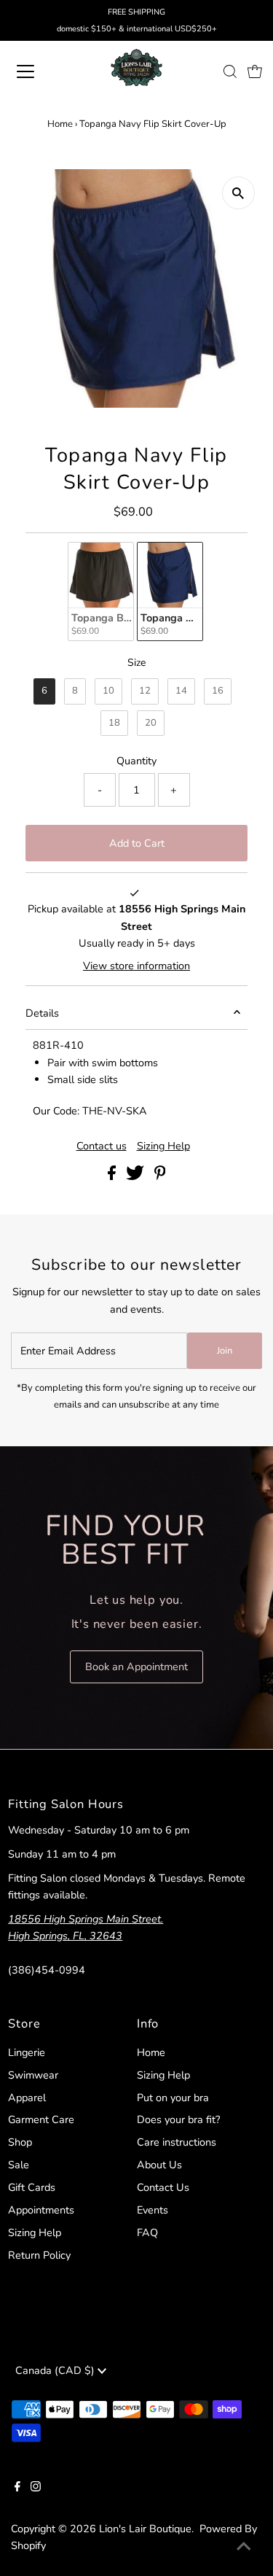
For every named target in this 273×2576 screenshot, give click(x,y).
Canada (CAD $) (56, 2370)
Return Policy (39, 2255)
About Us (159, 2165)
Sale (19, 2165)
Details (42, 1013)
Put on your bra (173, 2098)
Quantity (136, 761)
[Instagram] (36, 2488)
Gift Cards (32, 2187)
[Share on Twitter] (136, 1176)
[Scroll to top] (244, 2547)
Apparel (27, 2098)
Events (153, 2210)
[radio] (101, 591)
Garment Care (41, 2119)
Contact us (102, 1146)
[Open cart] (255, 71)
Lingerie (27, 2052)
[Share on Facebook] (113, 1176)
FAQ (147, 2232)
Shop (20, 2142)
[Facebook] (17, 2488)
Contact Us (163, 2187)
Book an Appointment (136, 1667)
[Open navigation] (38, 71)
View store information (136, 966)
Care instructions (177, 2142)
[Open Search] (230, 71)
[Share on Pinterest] (160, 1176)
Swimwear (33, 2075)
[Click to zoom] (238, 193)
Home (60, 124)
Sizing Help (163, 1146)
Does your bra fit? (178, 2119)
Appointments (41, 2210)
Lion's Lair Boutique (145, 2529)
